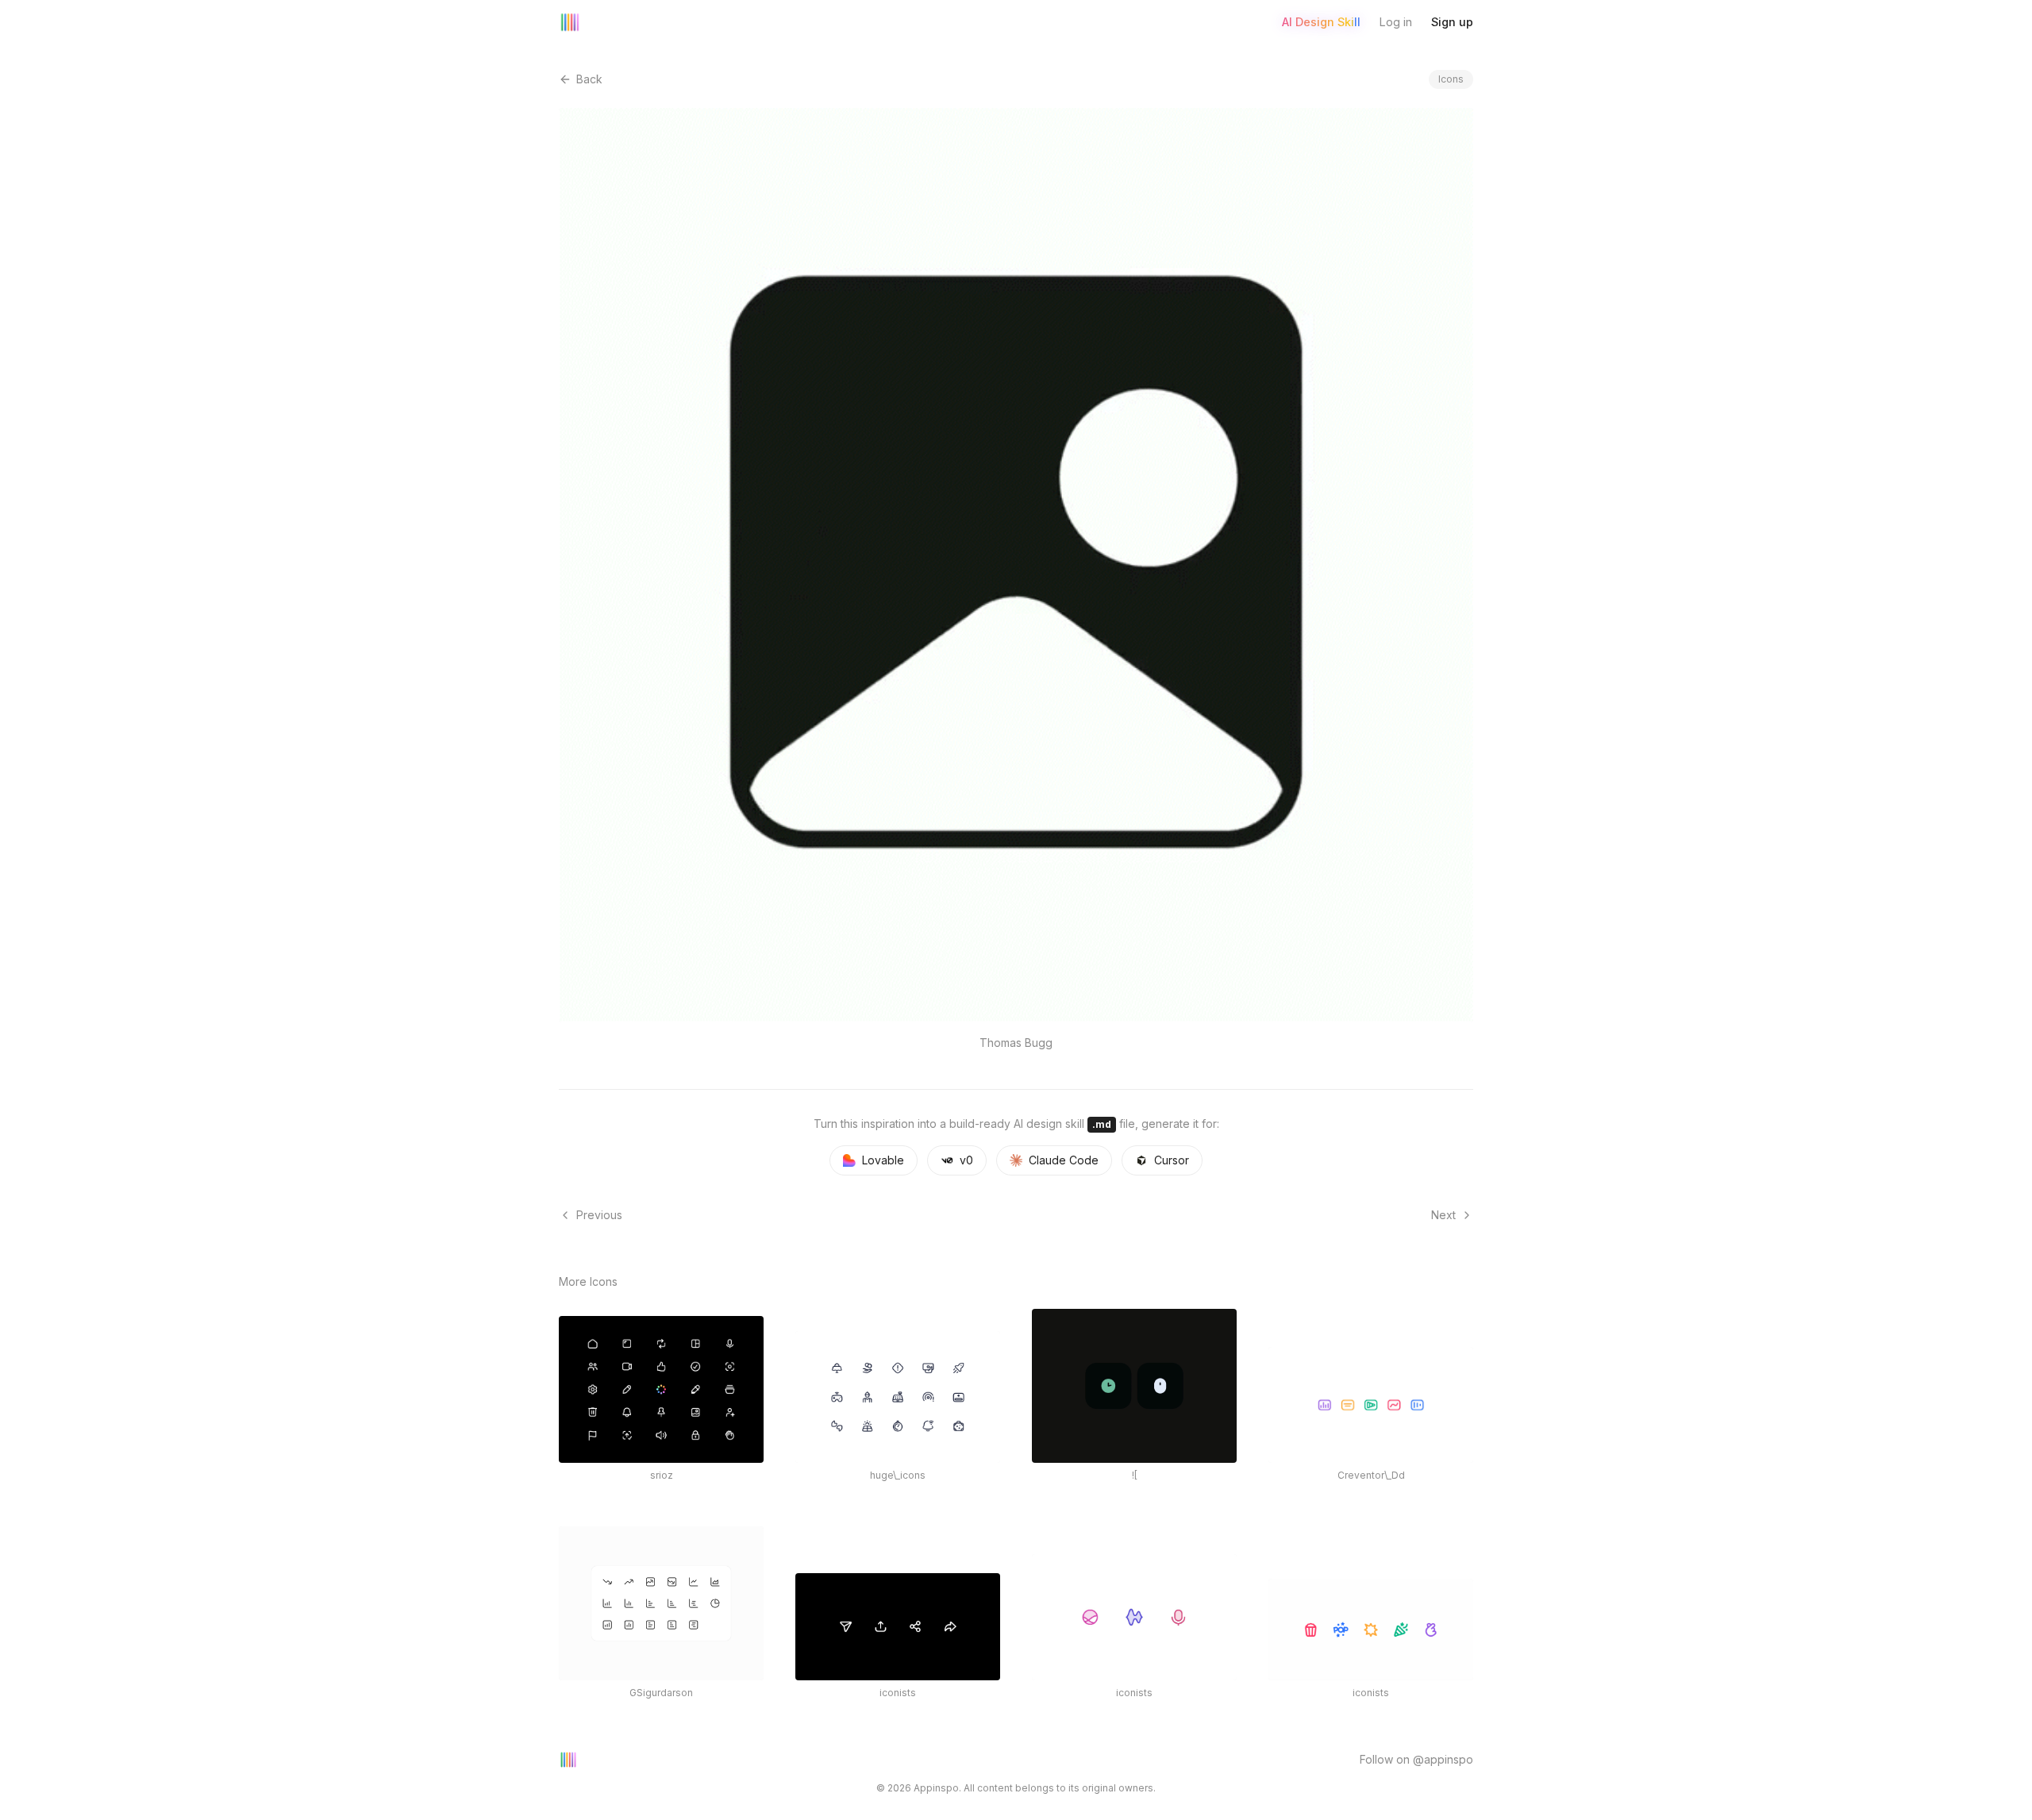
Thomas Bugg (1016, 1043)
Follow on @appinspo (1416, 1759)
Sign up (1452, 22)
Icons (1451, 79)
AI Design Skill (1321, 22)
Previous (599, 1215)
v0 (966, 1160)
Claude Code (1064, 1160)
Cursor (1172, 1160)
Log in (1396, 22)
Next (1443, 1215)
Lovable (883, 1160)
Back (589, 79)
